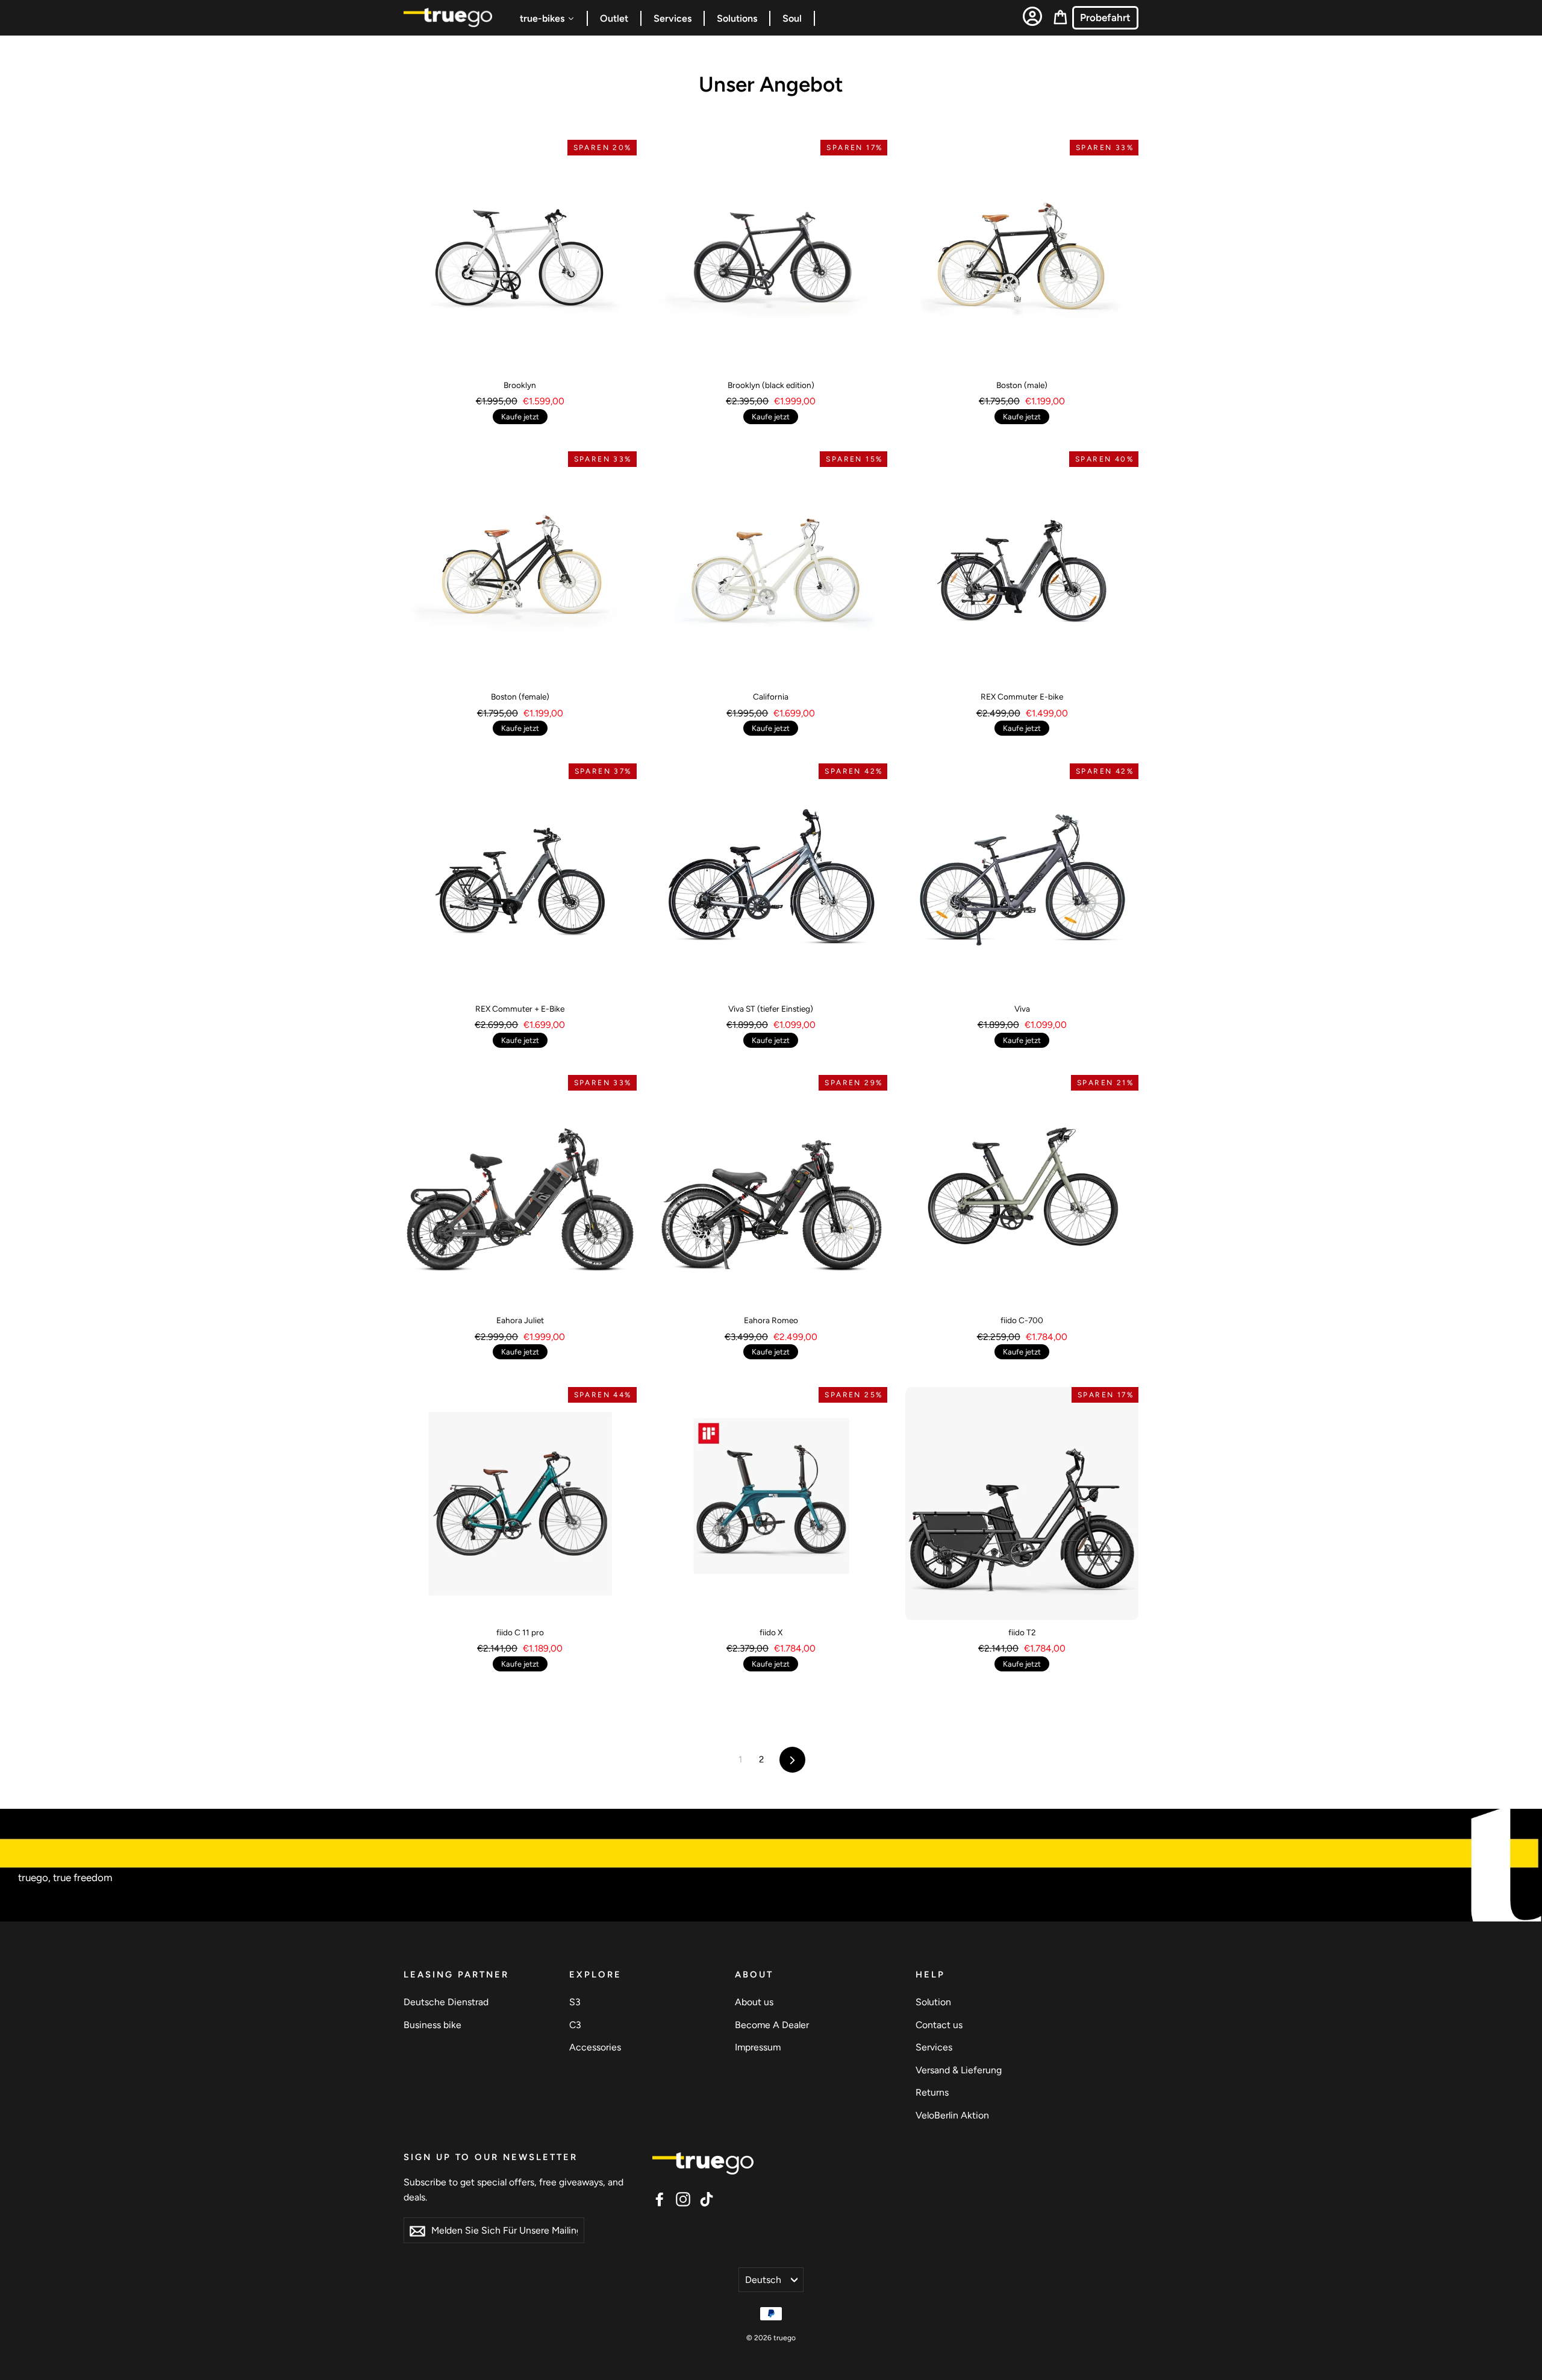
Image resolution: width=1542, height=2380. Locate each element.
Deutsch (763, 2280)
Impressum (758, 2047)
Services (934, 2047)
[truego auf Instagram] (683, 2198)
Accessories (595, 2047)
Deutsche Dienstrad (446, 2002)
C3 (575, 2025)
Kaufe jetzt (520, 417)
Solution (933, 2002)
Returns (932, 2092)
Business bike (432, 2025)
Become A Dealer (772, 2025)
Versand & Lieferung (959, 2070)
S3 (575, 2002)
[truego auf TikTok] (707, 2198)
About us (754, 2002)
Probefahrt (1105, 17)
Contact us (939, 2025)
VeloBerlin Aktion (952, 2115)
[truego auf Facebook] (660, 2198)
